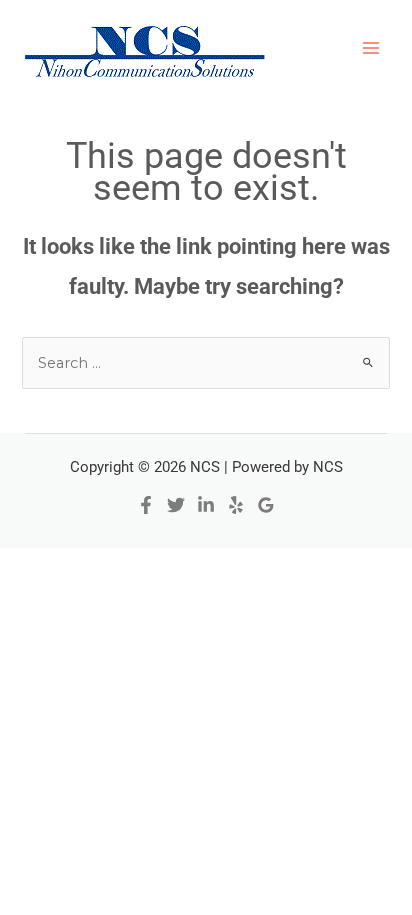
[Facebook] (146, 505)
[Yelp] (236, 505)
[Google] (266, 505)
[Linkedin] (206, 505)
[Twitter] (176, 505)
